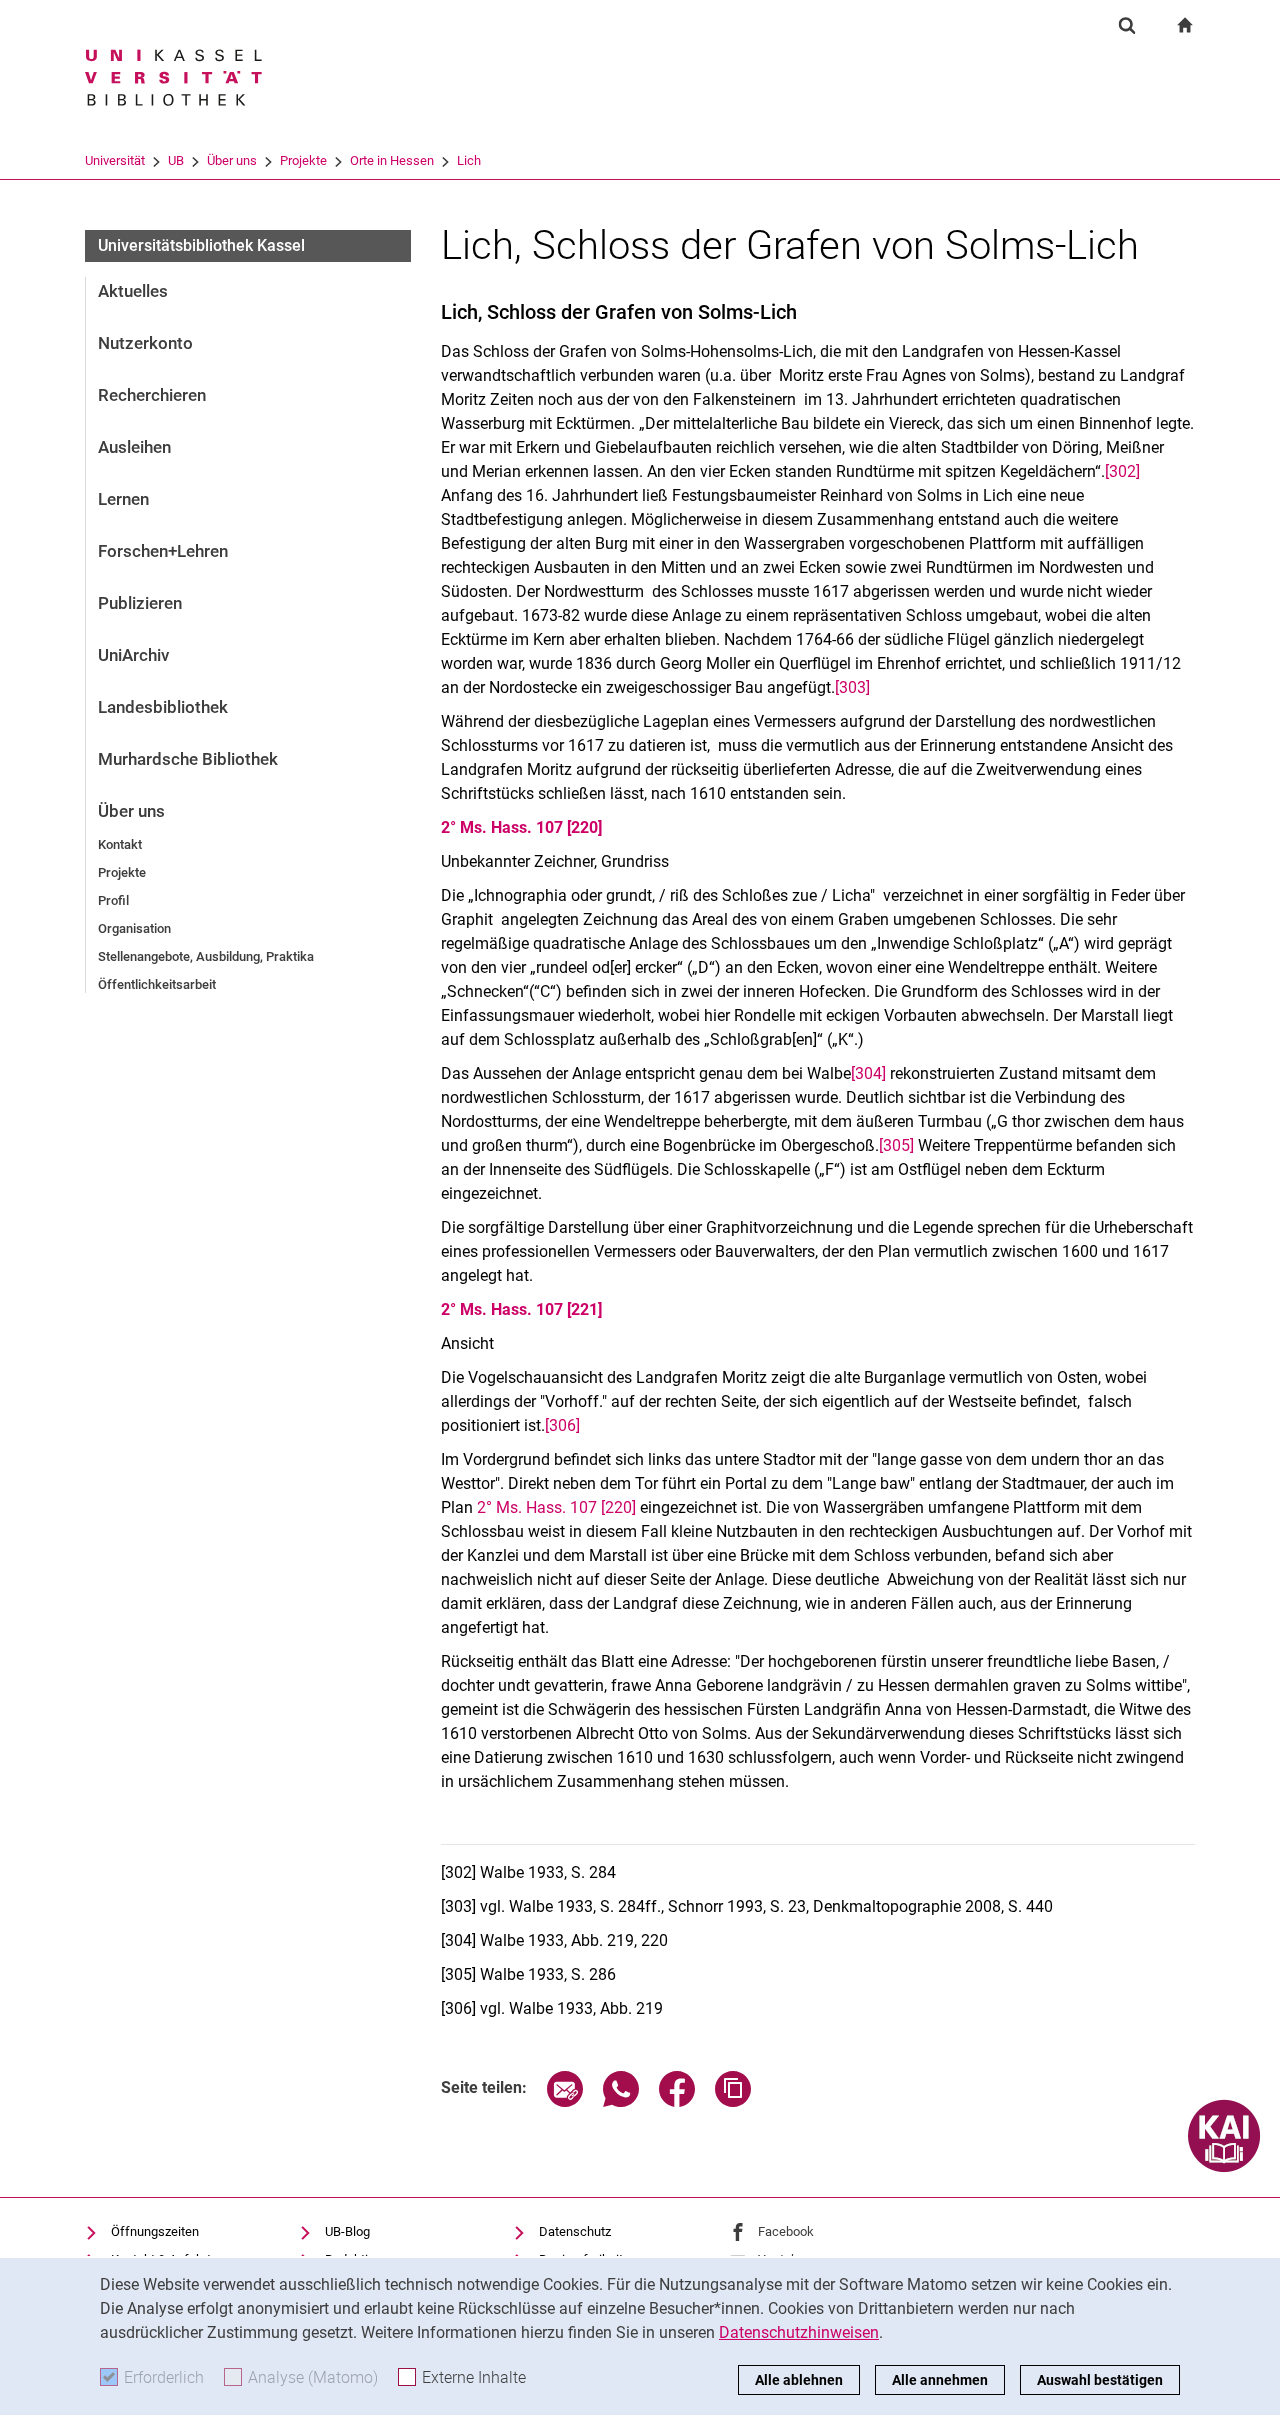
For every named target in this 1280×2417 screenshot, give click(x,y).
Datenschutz (575, 2231)
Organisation (134, 928)
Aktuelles (133, 291)
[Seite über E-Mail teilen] (565, 2101)
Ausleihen (134, 447)
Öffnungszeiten (155, 2231)
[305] (896, 1145)
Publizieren (140, 603)
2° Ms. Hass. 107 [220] (521, 827)
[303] (852, 687)
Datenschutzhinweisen (799, 2332)
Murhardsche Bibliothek (188, 759)
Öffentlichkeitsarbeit (157, 984)
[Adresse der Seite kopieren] (733, 2101)
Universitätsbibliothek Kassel (201, 245)
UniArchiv (133, 655)
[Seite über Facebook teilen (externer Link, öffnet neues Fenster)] (677, 2101)
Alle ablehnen (799, 2380)
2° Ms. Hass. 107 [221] (521, 1309)
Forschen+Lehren (163, 551)
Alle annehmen (940, 2380)
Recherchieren (152, 395)
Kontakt (120, 844)
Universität (115, 160)
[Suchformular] (1127, 25)
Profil (113, 900)
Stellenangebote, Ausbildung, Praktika (206, 956)
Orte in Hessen (392, 160)
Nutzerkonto (145, 343)
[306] (562, 1425)
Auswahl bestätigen (1100, 2380)
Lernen (123, 499)
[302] (1122, 471)
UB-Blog (347, 2231)
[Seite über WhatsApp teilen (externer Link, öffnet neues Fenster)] (621, 2101)
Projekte (303, 160)
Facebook (786, 2231)
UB (176, 160)
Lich (469, 160)
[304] (868, 1073)
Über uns (232, 160)
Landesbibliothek (163, 707)
